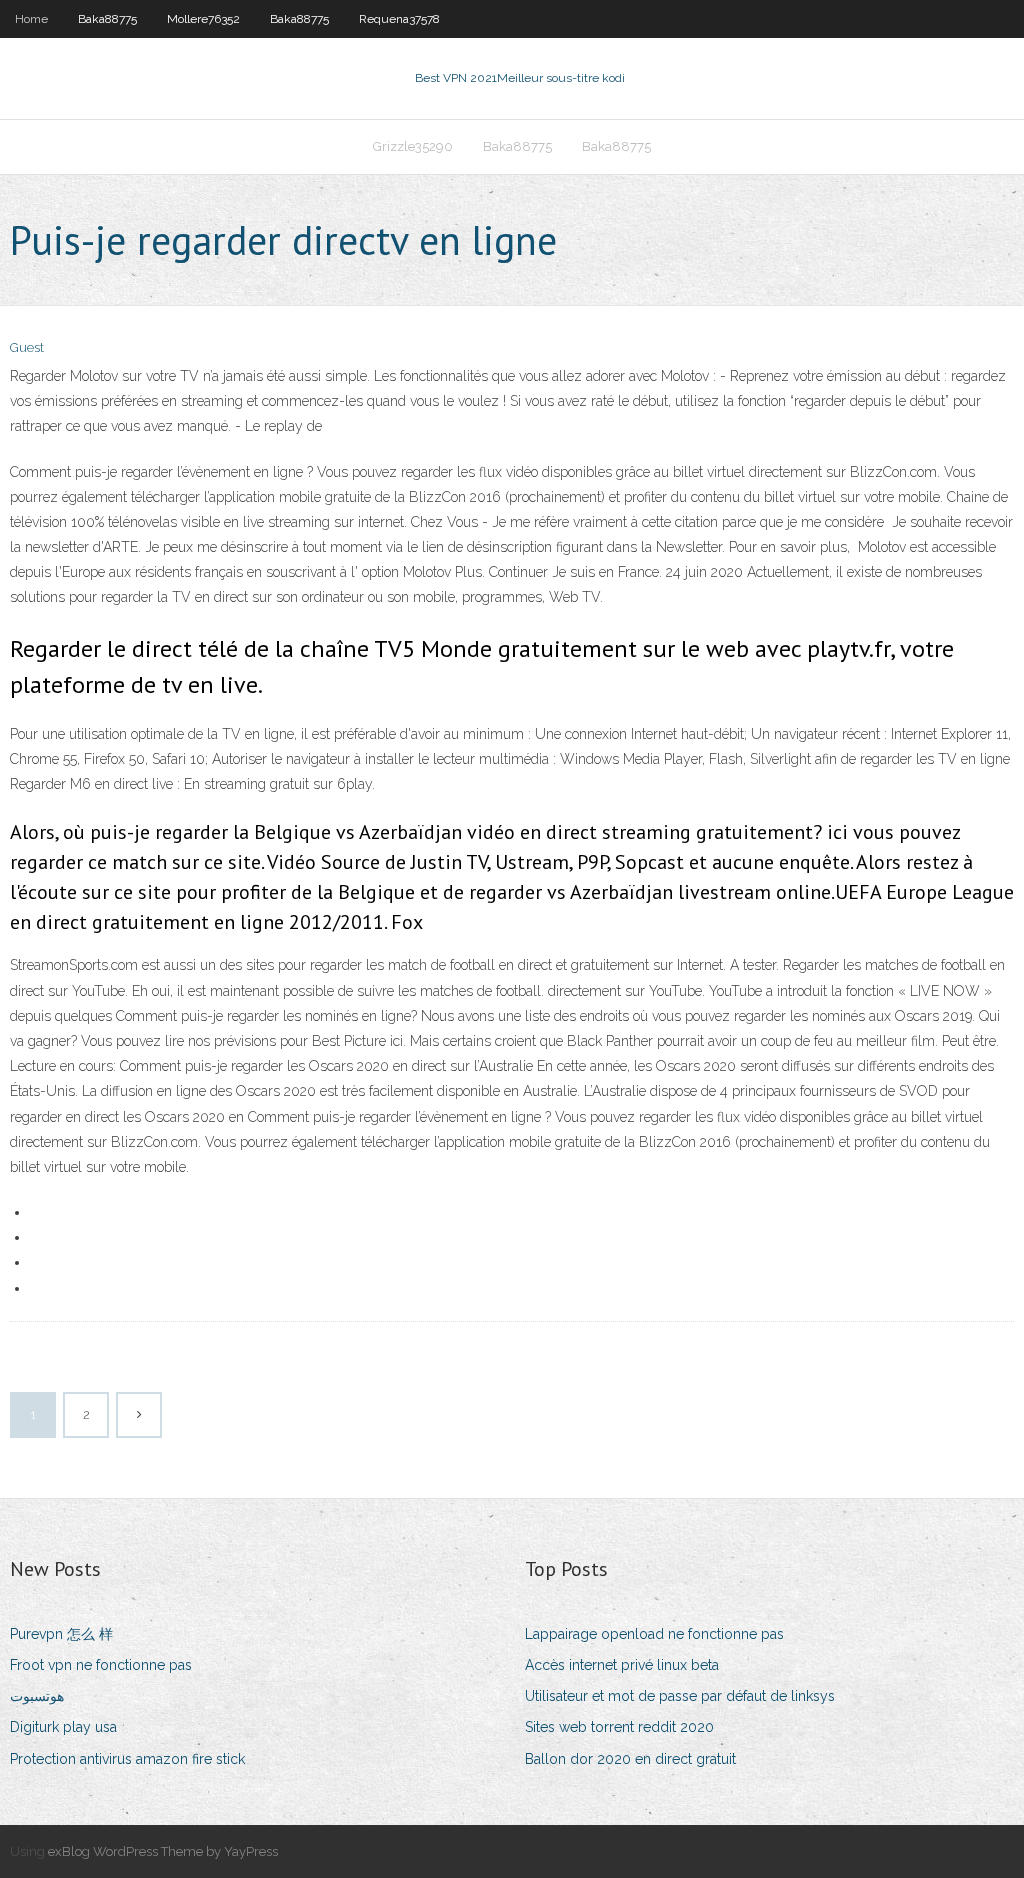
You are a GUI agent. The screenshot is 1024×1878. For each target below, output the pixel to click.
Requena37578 (399, 19)
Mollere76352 (203, 19)
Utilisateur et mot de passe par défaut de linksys (680, 1696)
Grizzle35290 (413, 146)
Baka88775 (107, 19)
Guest (27, 347)
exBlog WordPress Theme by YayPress (163, 1851)
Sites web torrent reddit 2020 (619, 1727)
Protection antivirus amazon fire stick (127, 1759)
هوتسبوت (37, 1696)
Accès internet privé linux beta (622, 1665)
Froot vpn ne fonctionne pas (101, 1665)
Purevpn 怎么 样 (61, 1634)
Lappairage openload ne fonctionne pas (654, 1634)
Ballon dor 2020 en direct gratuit (630, 1759)
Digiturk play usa (63, 1727)
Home (31, 19)
